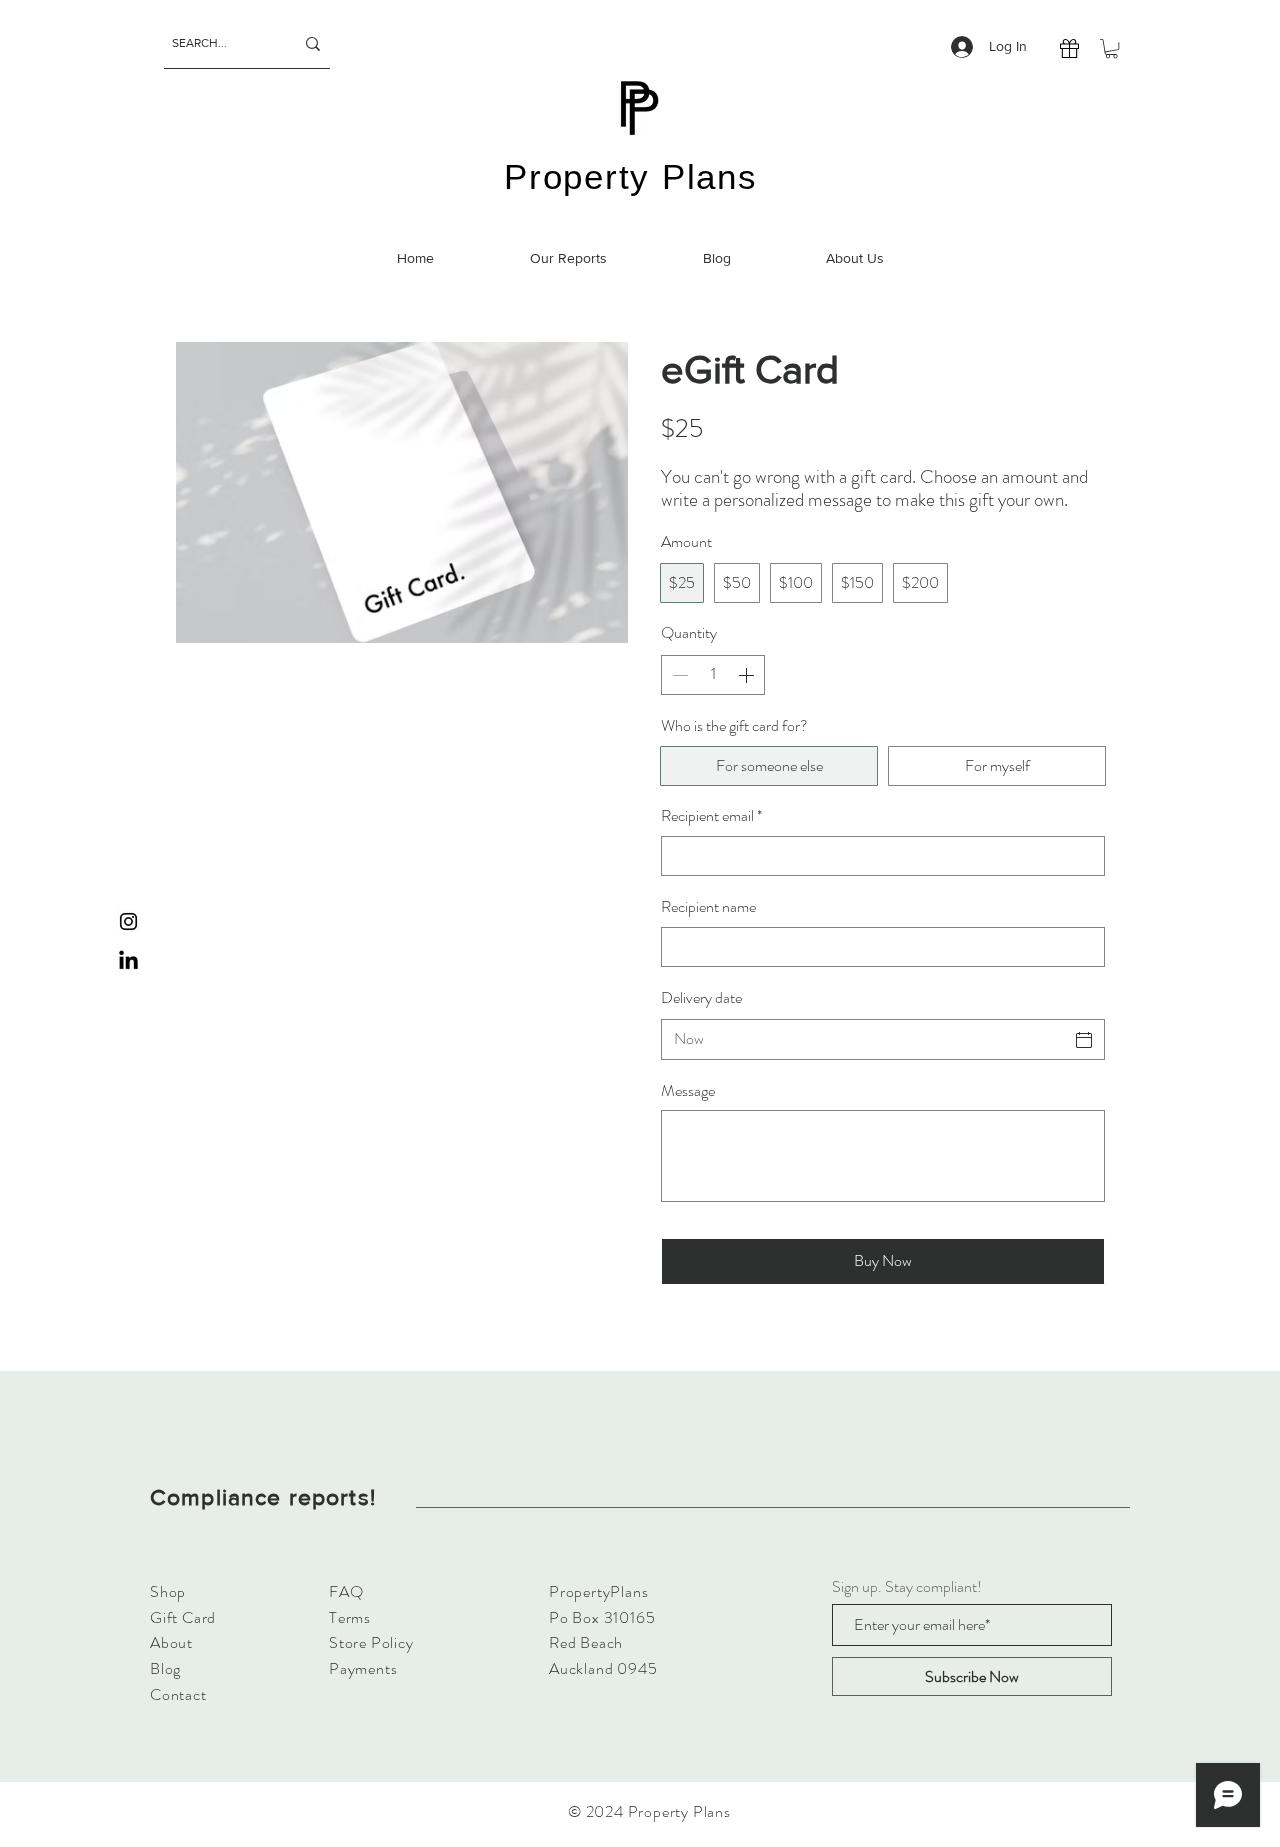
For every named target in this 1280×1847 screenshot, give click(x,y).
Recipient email (711, 816)
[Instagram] (128, 921)
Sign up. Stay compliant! (907, 1587)
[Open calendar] (1084, 1040)
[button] (1111, 48)
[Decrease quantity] (678, 675)
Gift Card (183, 1617)
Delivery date (701, 997)
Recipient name (708, 907)
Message (688, 1091)
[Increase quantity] (748, 675)
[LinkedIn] (128, 961)
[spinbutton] (713, 675)
